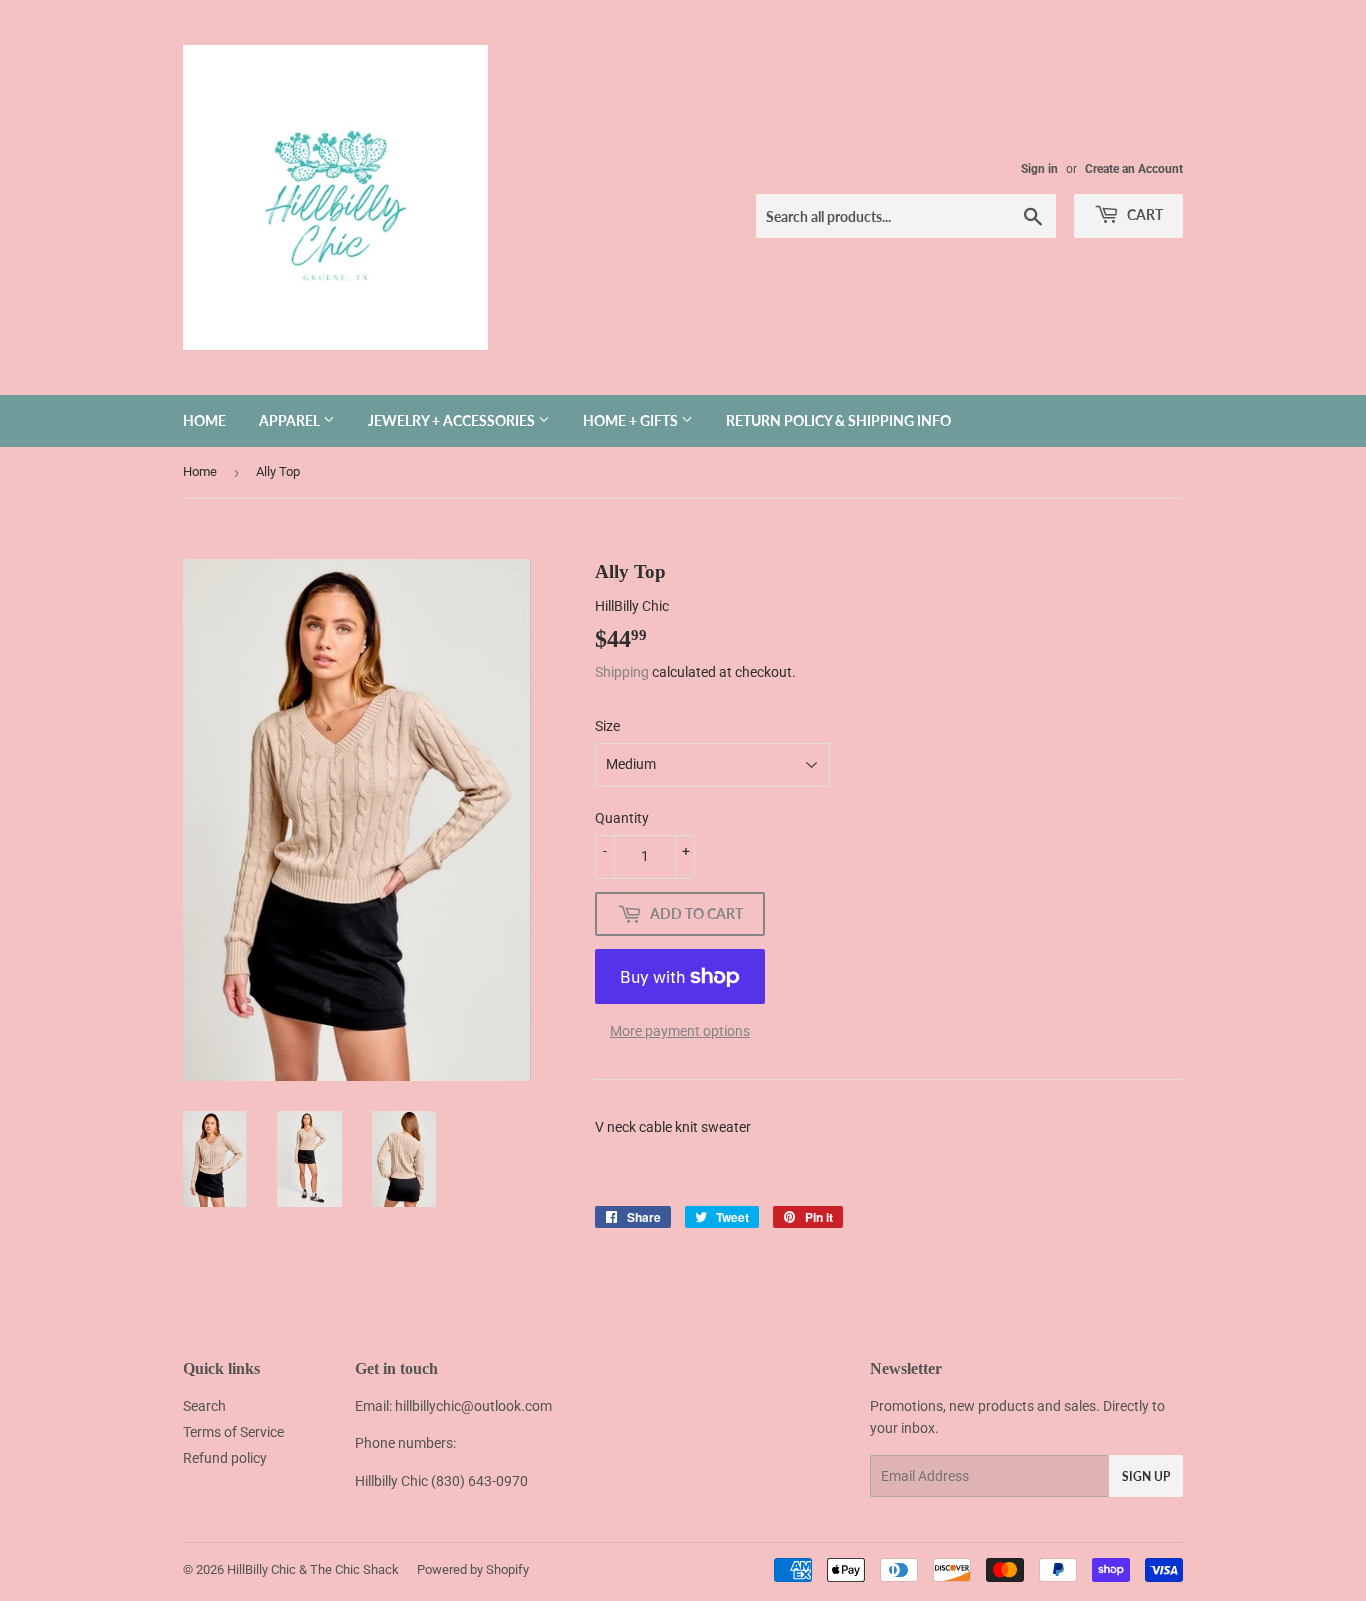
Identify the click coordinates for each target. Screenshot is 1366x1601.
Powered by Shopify (473, 1569)
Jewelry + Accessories (453, 420)
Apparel (291, 420)
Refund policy (225, 1458)
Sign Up (1146, 1476)
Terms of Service (233, 1432)
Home (204, 420)
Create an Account (1134, 169)
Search (204, 1406)
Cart (1143, 214)
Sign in (1039, 169)
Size (607, 726)
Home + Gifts (632, 420)
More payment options (680, 1031)
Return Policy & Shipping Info (838, 420)
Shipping (622, 672)
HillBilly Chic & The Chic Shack (313, 1569)
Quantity (622, 818)
